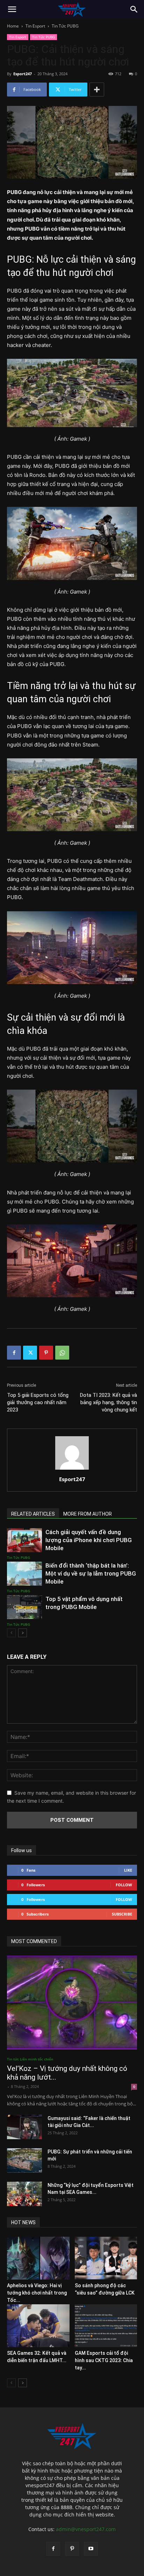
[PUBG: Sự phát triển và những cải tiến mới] (24, 2160)
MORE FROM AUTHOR (88, 1514)
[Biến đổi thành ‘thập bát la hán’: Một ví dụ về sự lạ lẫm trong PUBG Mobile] (24, 1574)
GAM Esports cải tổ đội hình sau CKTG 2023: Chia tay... (104, 2360)
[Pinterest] (46, 1353)
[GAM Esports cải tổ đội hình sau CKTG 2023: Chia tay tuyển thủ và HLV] (106, 2326)
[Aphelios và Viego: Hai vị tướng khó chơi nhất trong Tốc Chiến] (38, 2258)
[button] (12, 9)
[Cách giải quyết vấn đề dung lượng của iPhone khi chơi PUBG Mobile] (24, 1540)
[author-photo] (72, 1469)
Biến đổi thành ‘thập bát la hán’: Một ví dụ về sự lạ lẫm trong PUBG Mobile (91, 1573)
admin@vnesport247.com (86, 2529)
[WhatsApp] (62, 1353)
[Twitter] (30, 1353)
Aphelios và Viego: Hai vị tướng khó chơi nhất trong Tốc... (37, 2293)
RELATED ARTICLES (33, 1514)
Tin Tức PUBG (65, 26)
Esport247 (23, 74)
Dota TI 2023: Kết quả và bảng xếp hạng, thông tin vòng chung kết (109, 1402)
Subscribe (122, 1914)
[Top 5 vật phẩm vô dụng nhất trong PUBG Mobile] (24, 1607)
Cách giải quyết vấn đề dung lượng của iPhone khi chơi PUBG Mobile (89, 1540)
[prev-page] (11, 1633)
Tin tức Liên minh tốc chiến (30, 2059)
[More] (97, 90)
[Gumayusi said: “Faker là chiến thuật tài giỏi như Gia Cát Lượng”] (24, 2127)
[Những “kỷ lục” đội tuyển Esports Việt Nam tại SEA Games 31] (24, 2194)
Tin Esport (35, 26)
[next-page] (23, 1633)
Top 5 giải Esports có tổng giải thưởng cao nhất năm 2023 (38, 1402)
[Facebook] (14, 1353)
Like (128, 1870)
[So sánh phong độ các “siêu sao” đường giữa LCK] (106, 2258)
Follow (124, 1885)
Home (13, 26)
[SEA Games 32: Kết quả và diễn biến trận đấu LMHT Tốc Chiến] (38, 2326)
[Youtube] (91, 2549)
